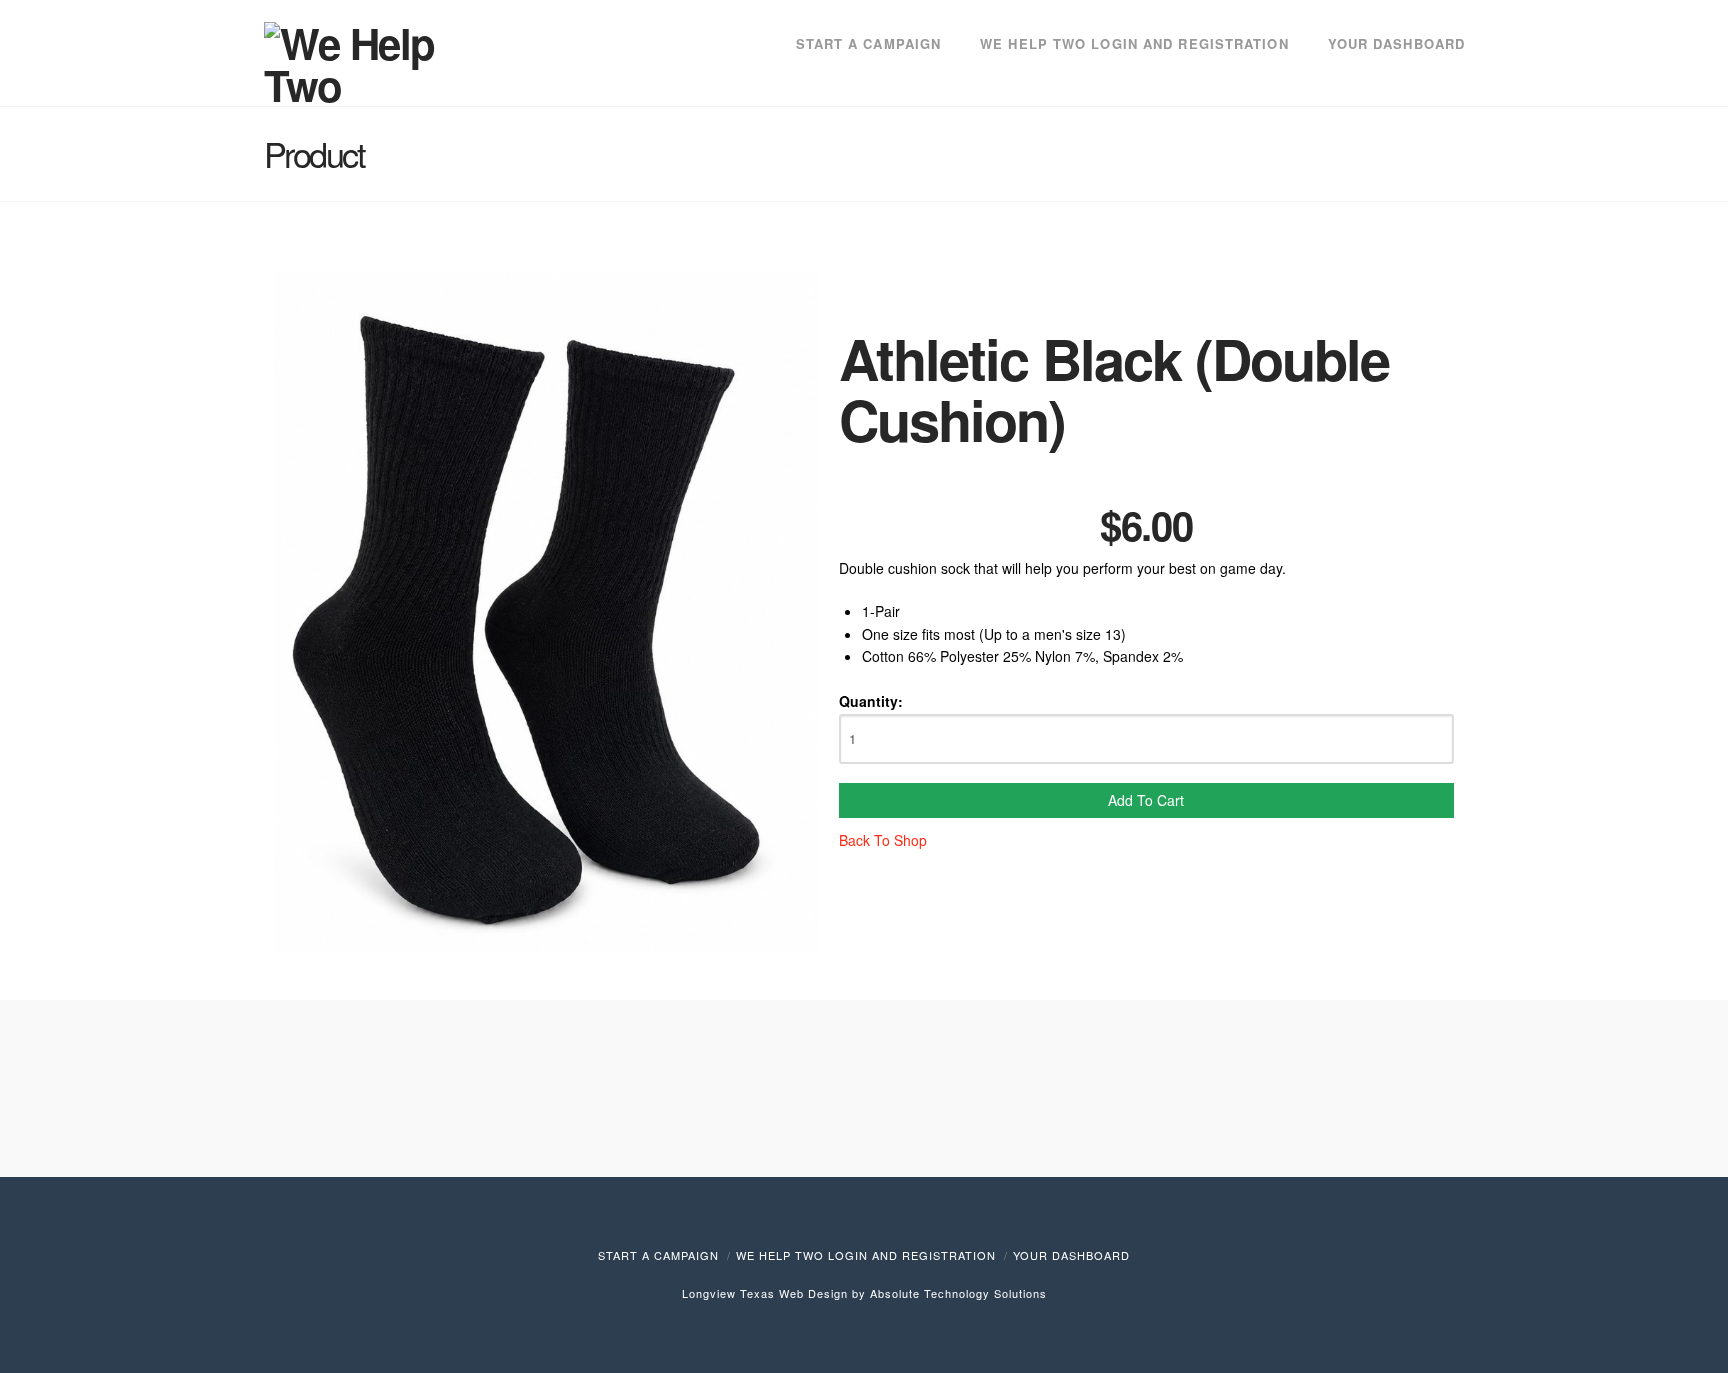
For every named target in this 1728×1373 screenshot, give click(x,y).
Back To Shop (883, 840)
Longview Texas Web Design (765, 1293)
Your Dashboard (1071, 1255)
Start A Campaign (658, 1255)
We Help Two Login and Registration (866, 1255)
